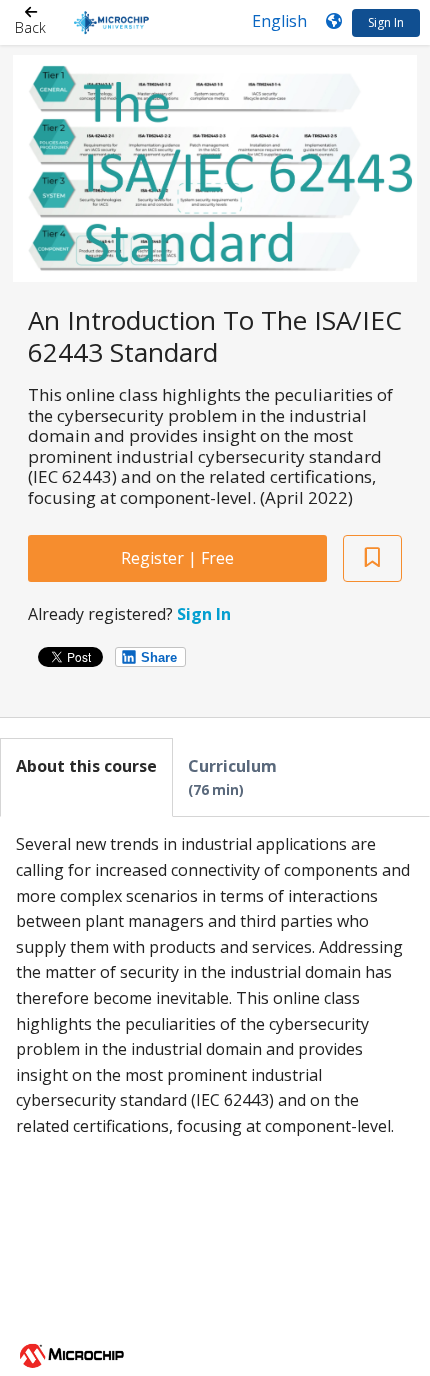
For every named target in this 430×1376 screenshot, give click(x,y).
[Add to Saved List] (372, 558)
